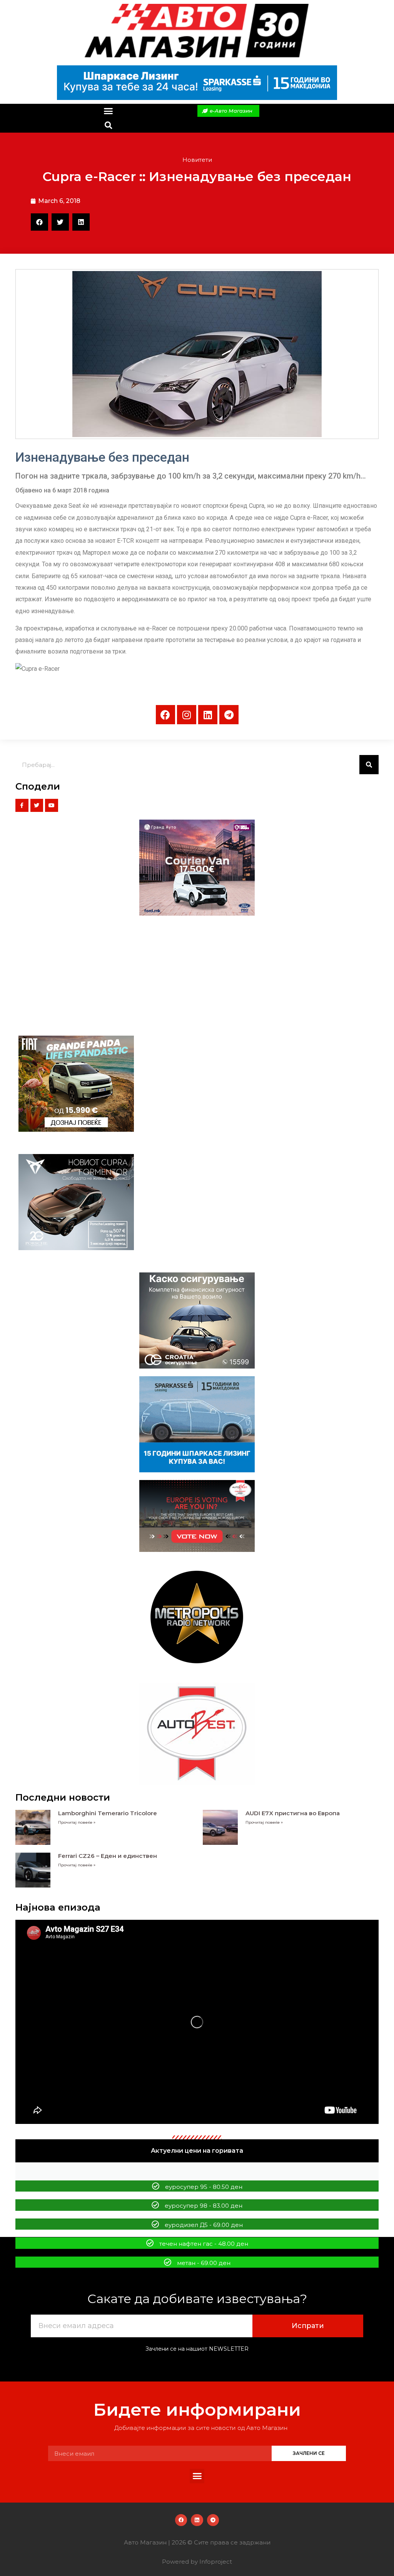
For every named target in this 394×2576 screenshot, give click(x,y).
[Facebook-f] (22, 805)
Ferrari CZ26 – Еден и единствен (108, 1856)
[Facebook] (165, 715)
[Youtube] (52, 805)
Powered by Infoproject (197, 2562)
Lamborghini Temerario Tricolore (108, 1813)
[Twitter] (37, 805)
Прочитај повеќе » (77, 1822)
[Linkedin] (208, 715)
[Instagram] (187, 715)
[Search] (369, 765)
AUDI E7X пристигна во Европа (293, 1813)
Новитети (197, 160)
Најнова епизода (58, 1907)
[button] (108, 111)
